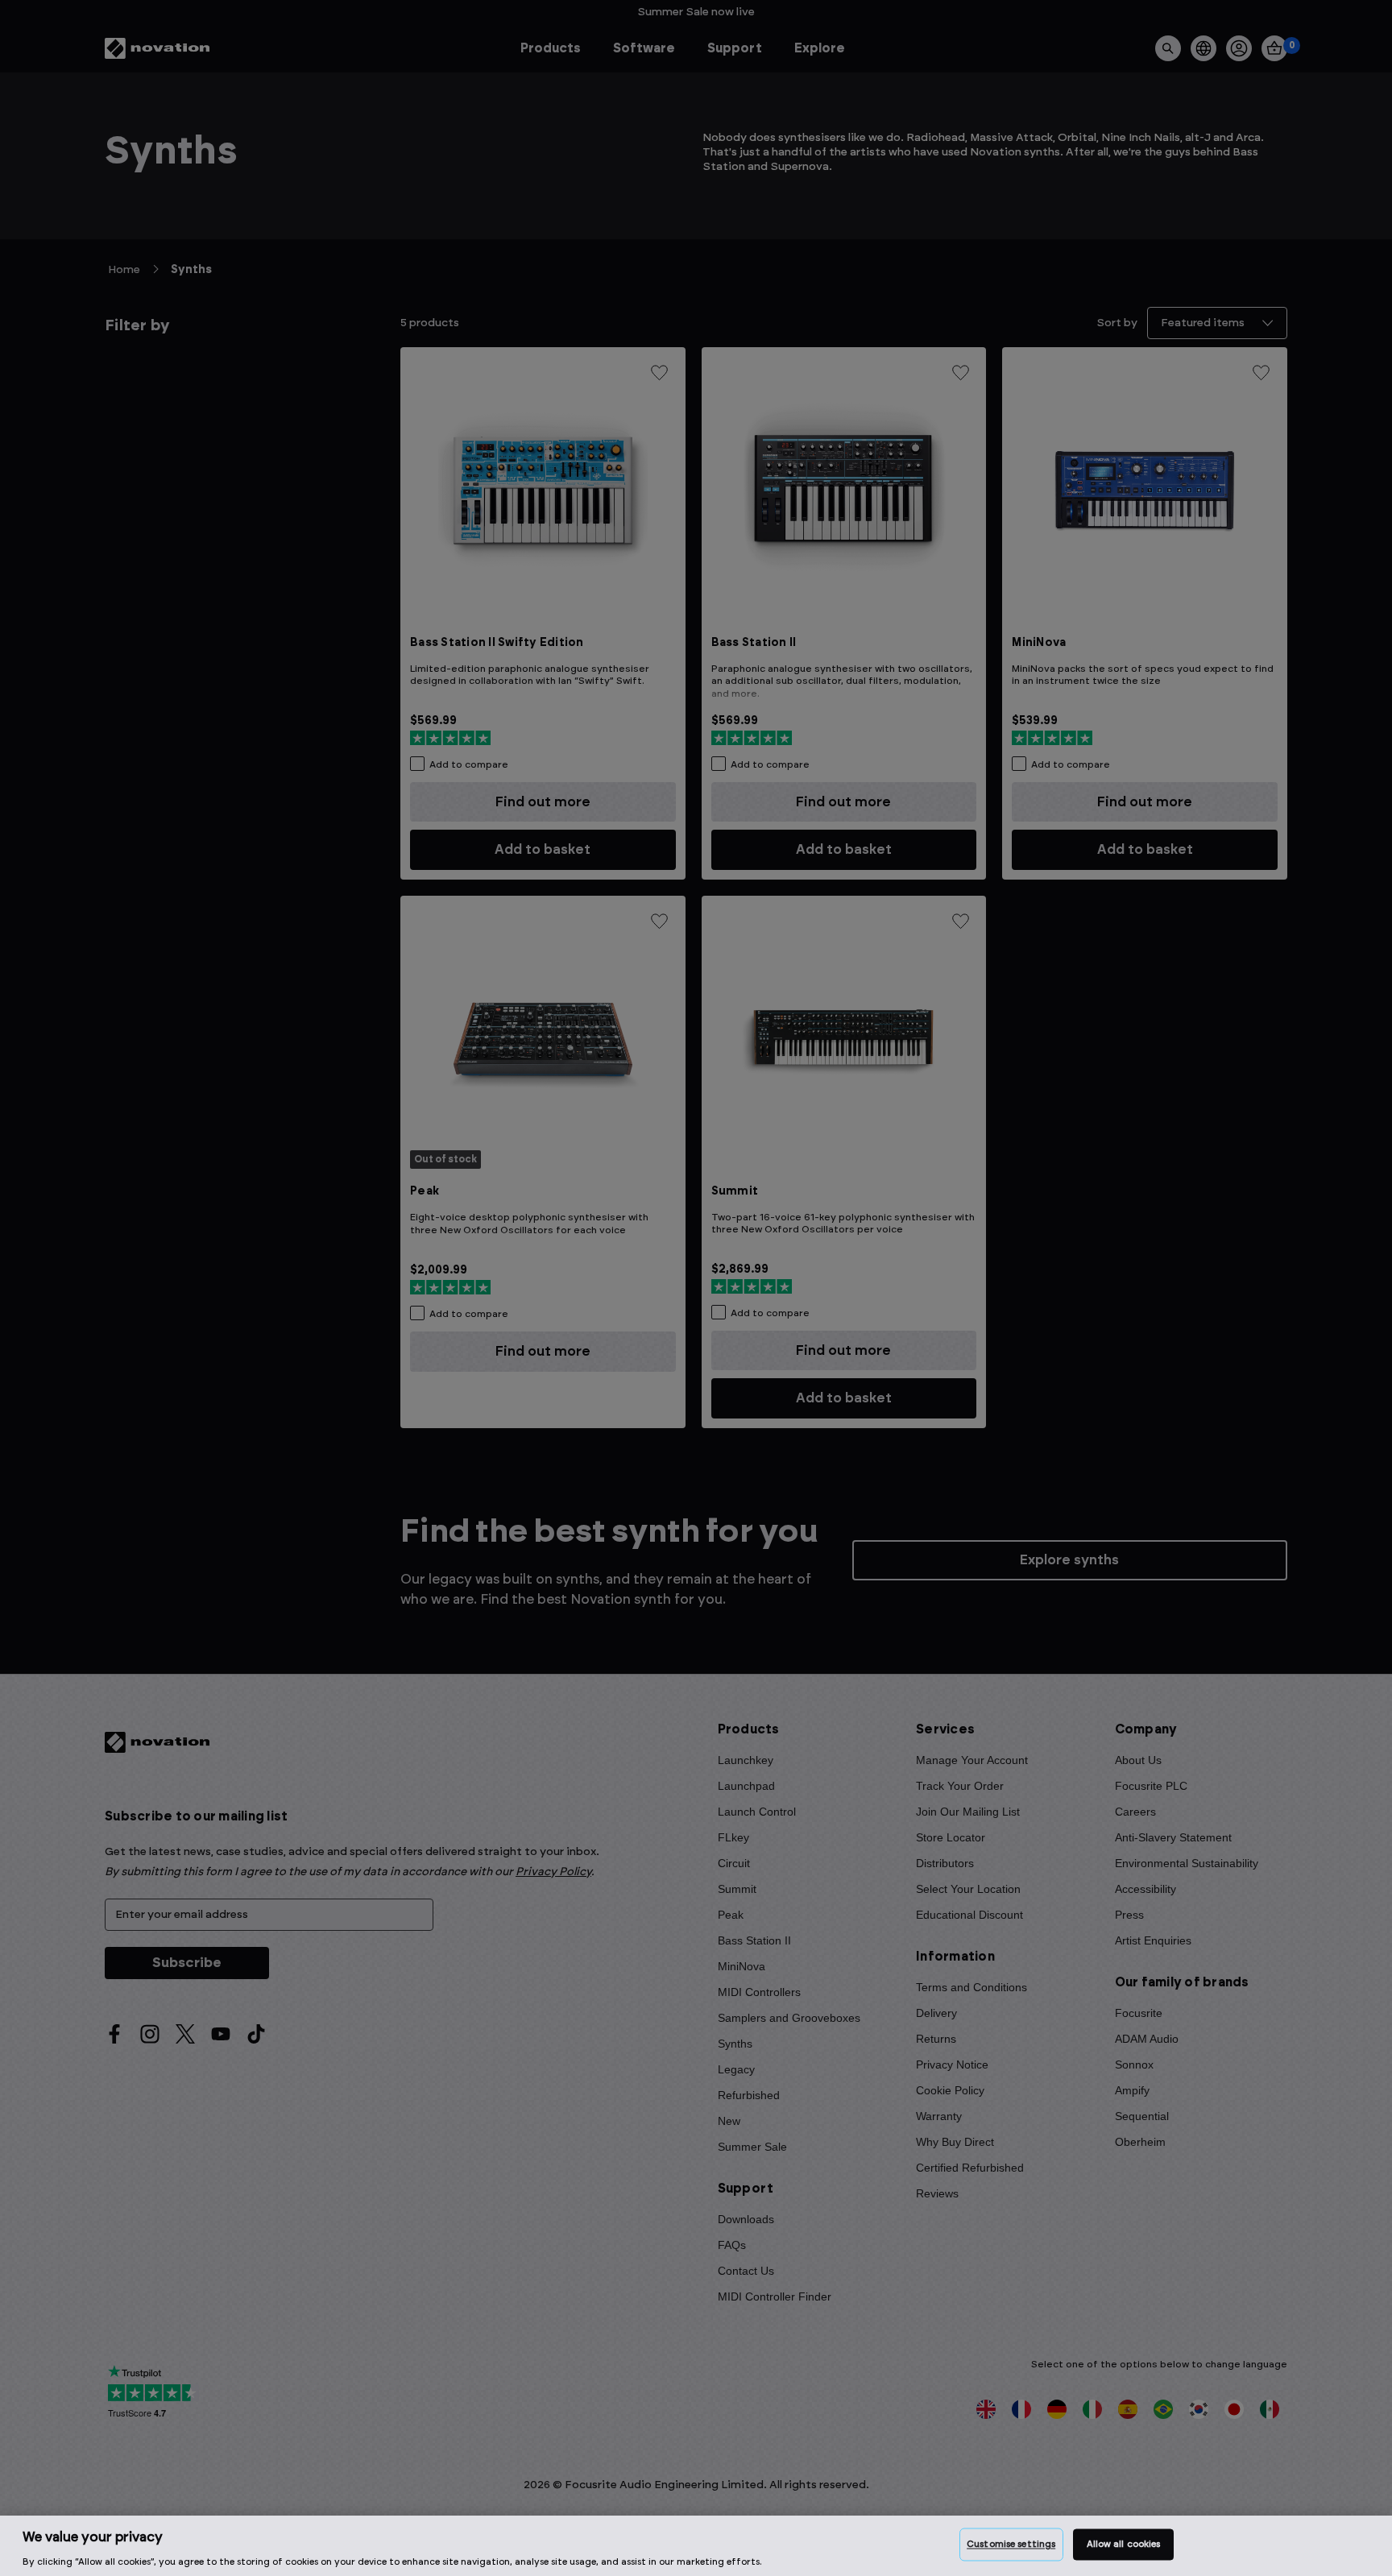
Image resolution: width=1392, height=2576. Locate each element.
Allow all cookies (1124, 2544)
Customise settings (1011, 2544)
